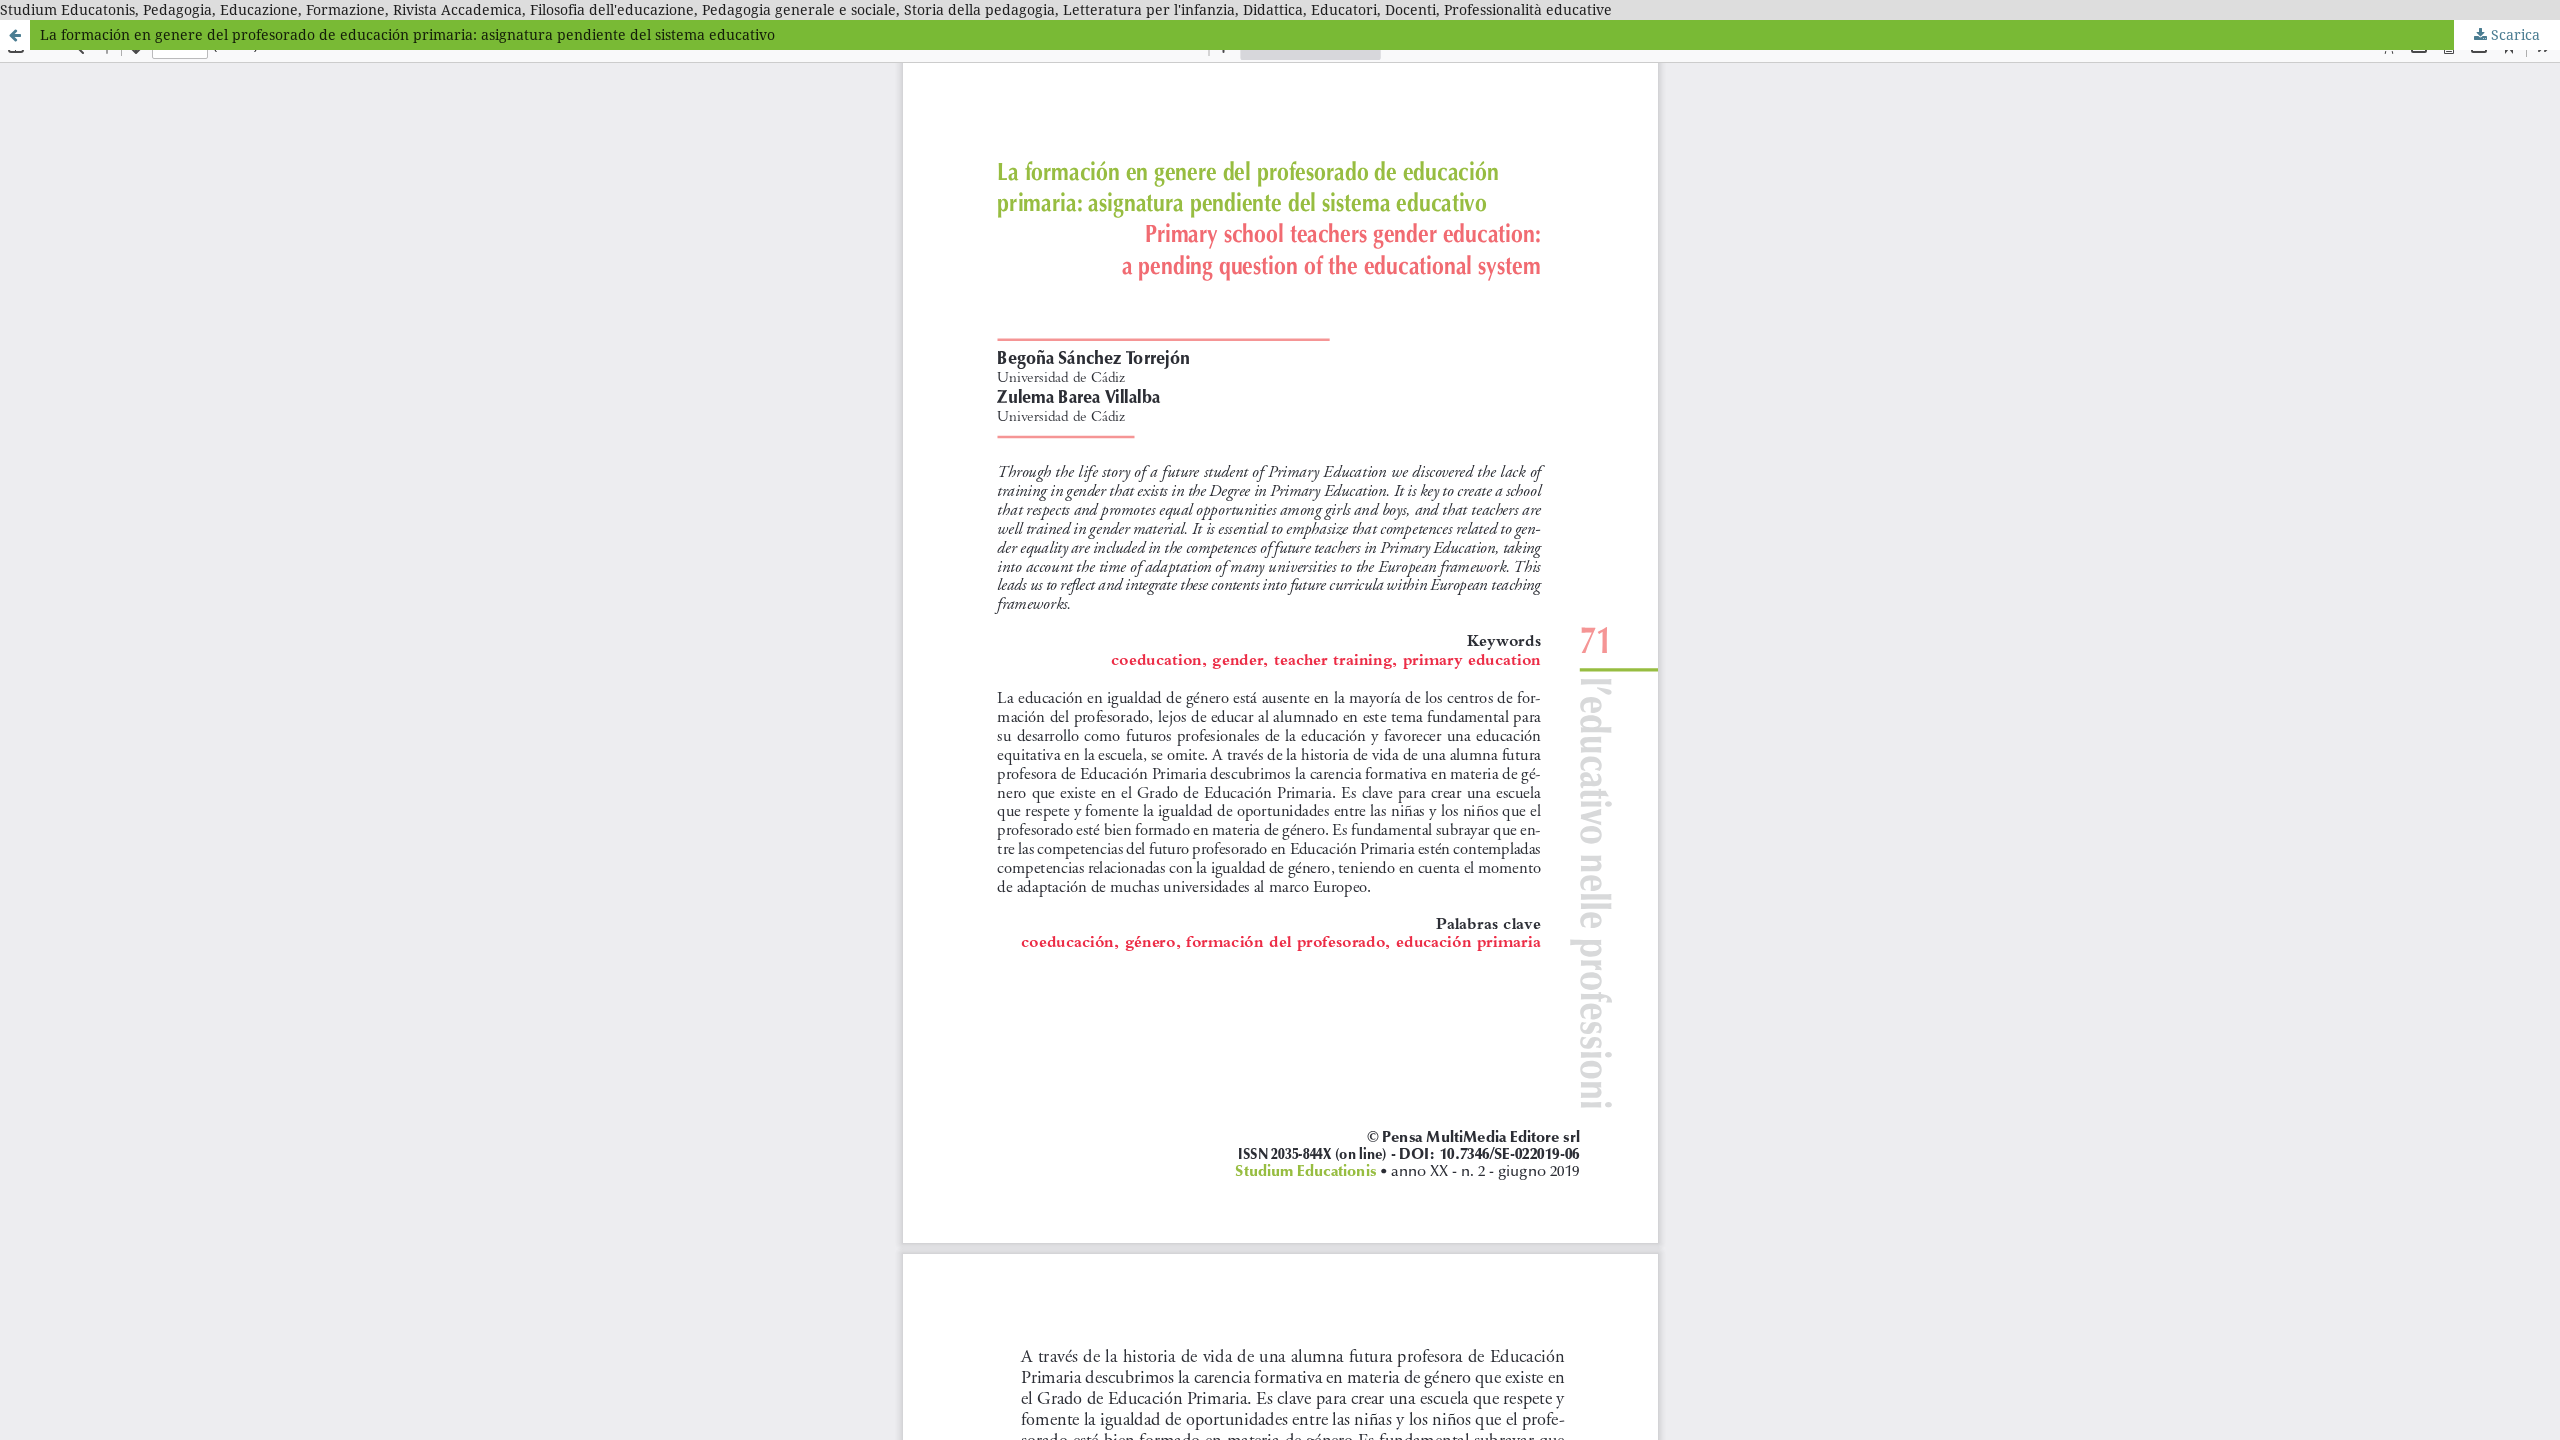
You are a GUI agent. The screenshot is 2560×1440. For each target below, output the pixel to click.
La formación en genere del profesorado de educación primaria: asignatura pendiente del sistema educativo (407, 34)
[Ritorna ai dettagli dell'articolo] (15, 35)
